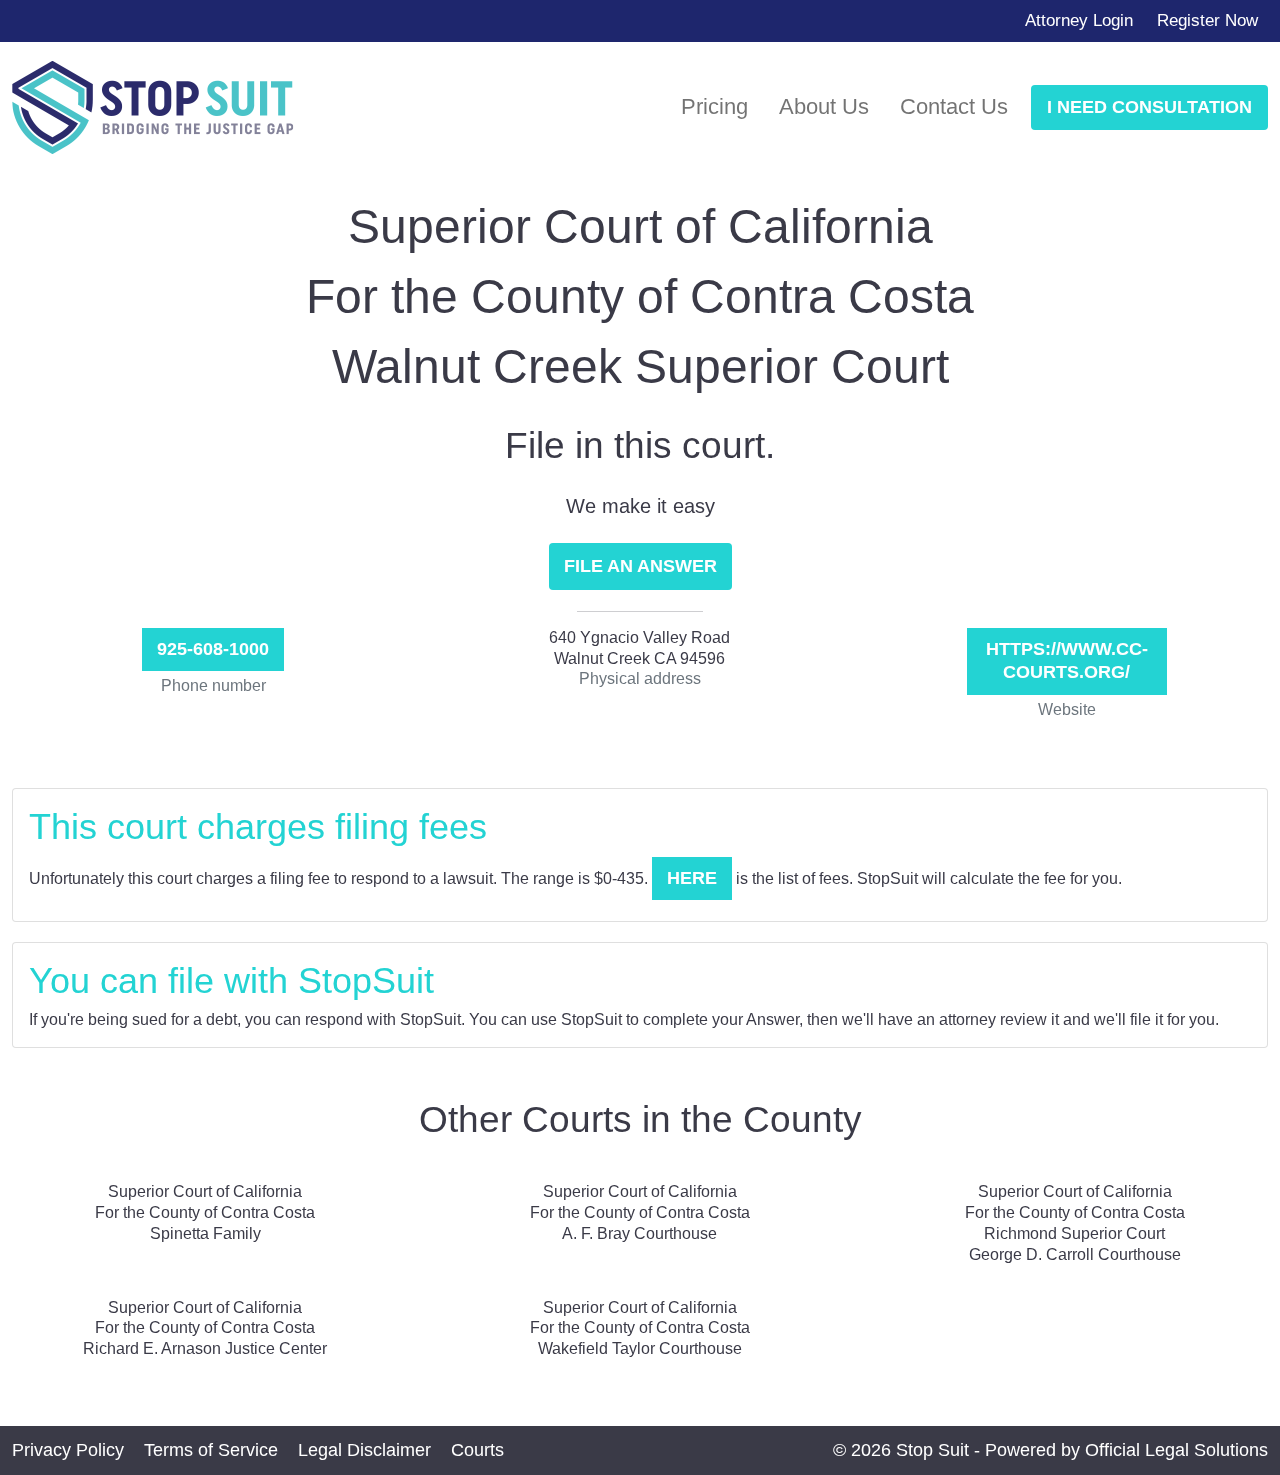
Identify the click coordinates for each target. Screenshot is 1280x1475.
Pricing (714, 106)
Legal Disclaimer (364, 1450)
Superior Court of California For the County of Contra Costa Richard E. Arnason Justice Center (205, 1328)
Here (692, 878)
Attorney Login (1079, 20)
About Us (824, 106)
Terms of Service (211, 1450)
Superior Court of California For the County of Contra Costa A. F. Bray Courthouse (640, 1212)
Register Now (1207, 20)
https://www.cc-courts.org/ (1067, 660)
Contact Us (954, 106)
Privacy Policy (68, 1450)
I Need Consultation (1149, 107)
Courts (477, 1450)
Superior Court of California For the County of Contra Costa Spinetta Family (205, 1212)
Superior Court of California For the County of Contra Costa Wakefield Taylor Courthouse (640, 1328)
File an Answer (640, 566)
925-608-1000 (213, 649)
